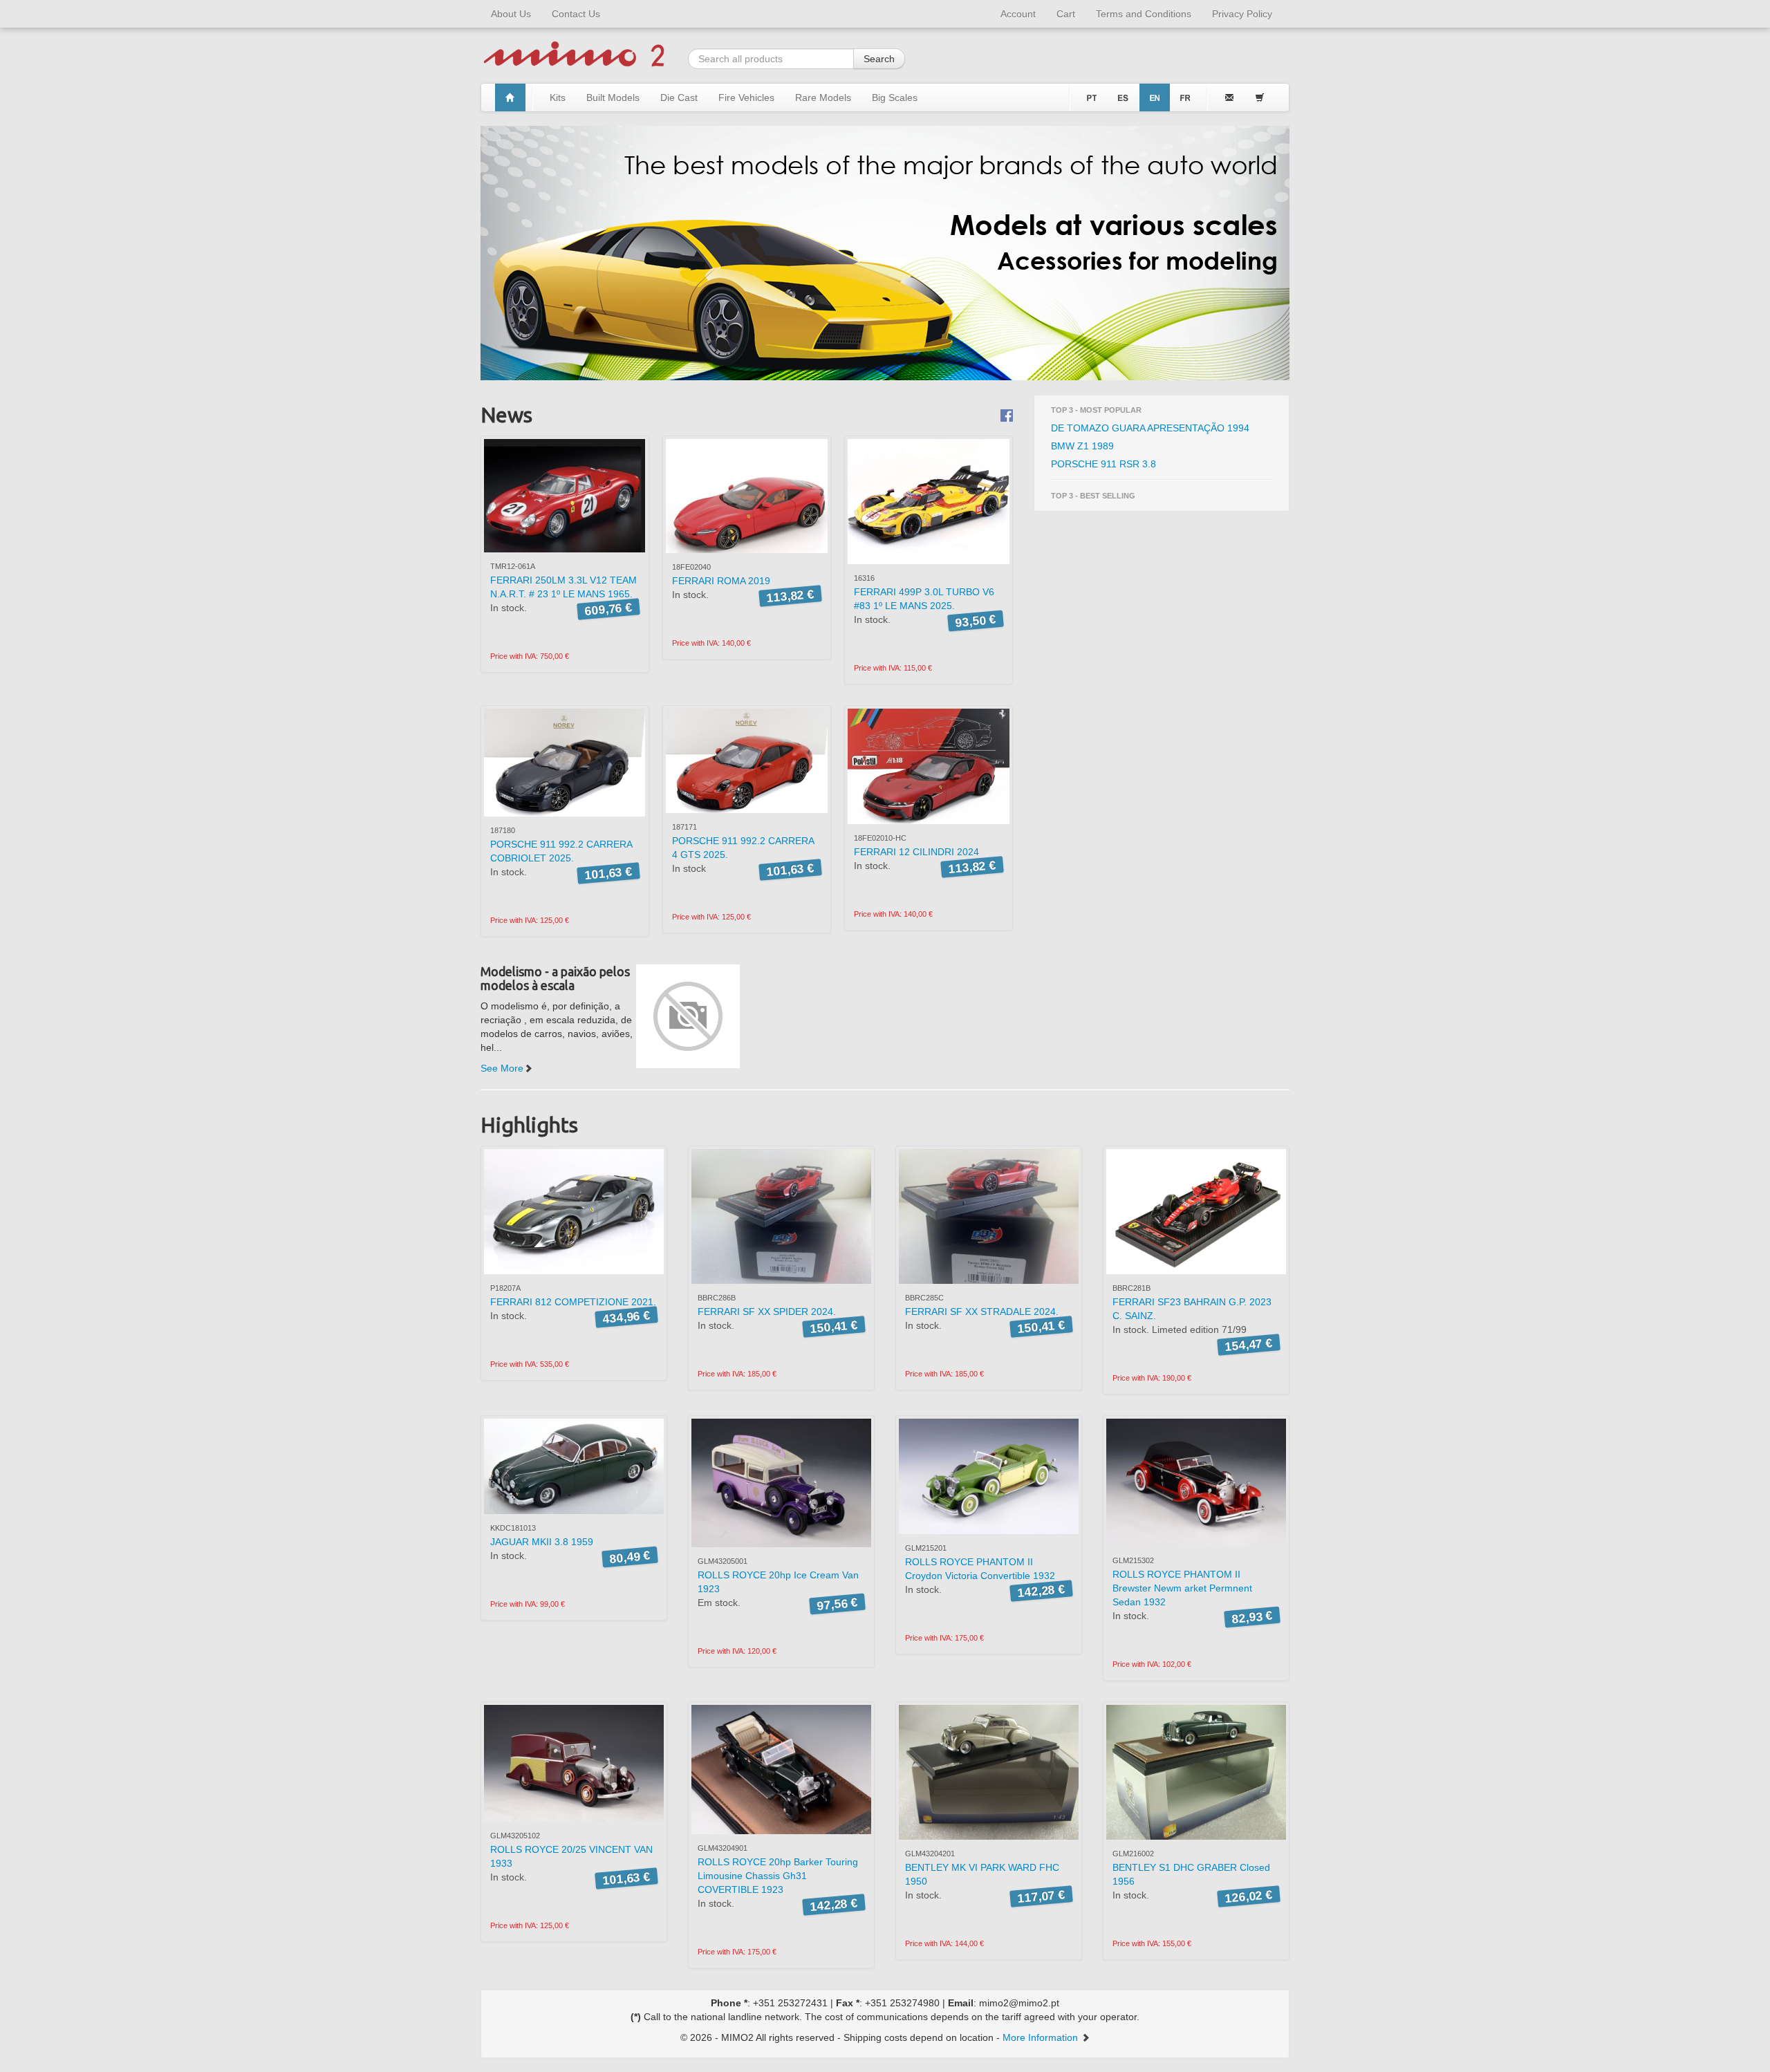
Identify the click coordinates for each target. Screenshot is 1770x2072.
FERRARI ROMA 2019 (721, 581)
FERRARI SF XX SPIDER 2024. (767, 1312)
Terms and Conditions (1144, 14)
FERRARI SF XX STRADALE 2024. (982, 1312)
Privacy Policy (1242, 14)
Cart (1066, 14)
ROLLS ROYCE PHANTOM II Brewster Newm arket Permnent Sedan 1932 (1182, 1588)
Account (1018, 14)
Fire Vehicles (746, 97)
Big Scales (895, 97)
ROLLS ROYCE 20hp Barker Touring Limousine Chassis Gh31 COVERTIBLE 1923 (778, 1876)
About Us (511, 14)
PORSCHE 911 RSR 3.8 (1103, 464)
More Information (1042, 2037)
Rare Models (823, 97)
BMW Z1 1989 (1082, 446)
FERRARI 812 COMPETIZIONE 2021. (573, 1302)
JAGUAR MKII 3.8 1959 (542, 1542)
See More (502, 1068)
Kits (558, 97)
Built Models (613, 97)
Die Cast (679, 97)
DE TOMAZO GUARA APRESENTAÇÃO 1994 (1150, 428)
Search (879, 59)
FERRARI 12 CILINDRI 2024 (916, 852)
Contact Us (576, 14)
